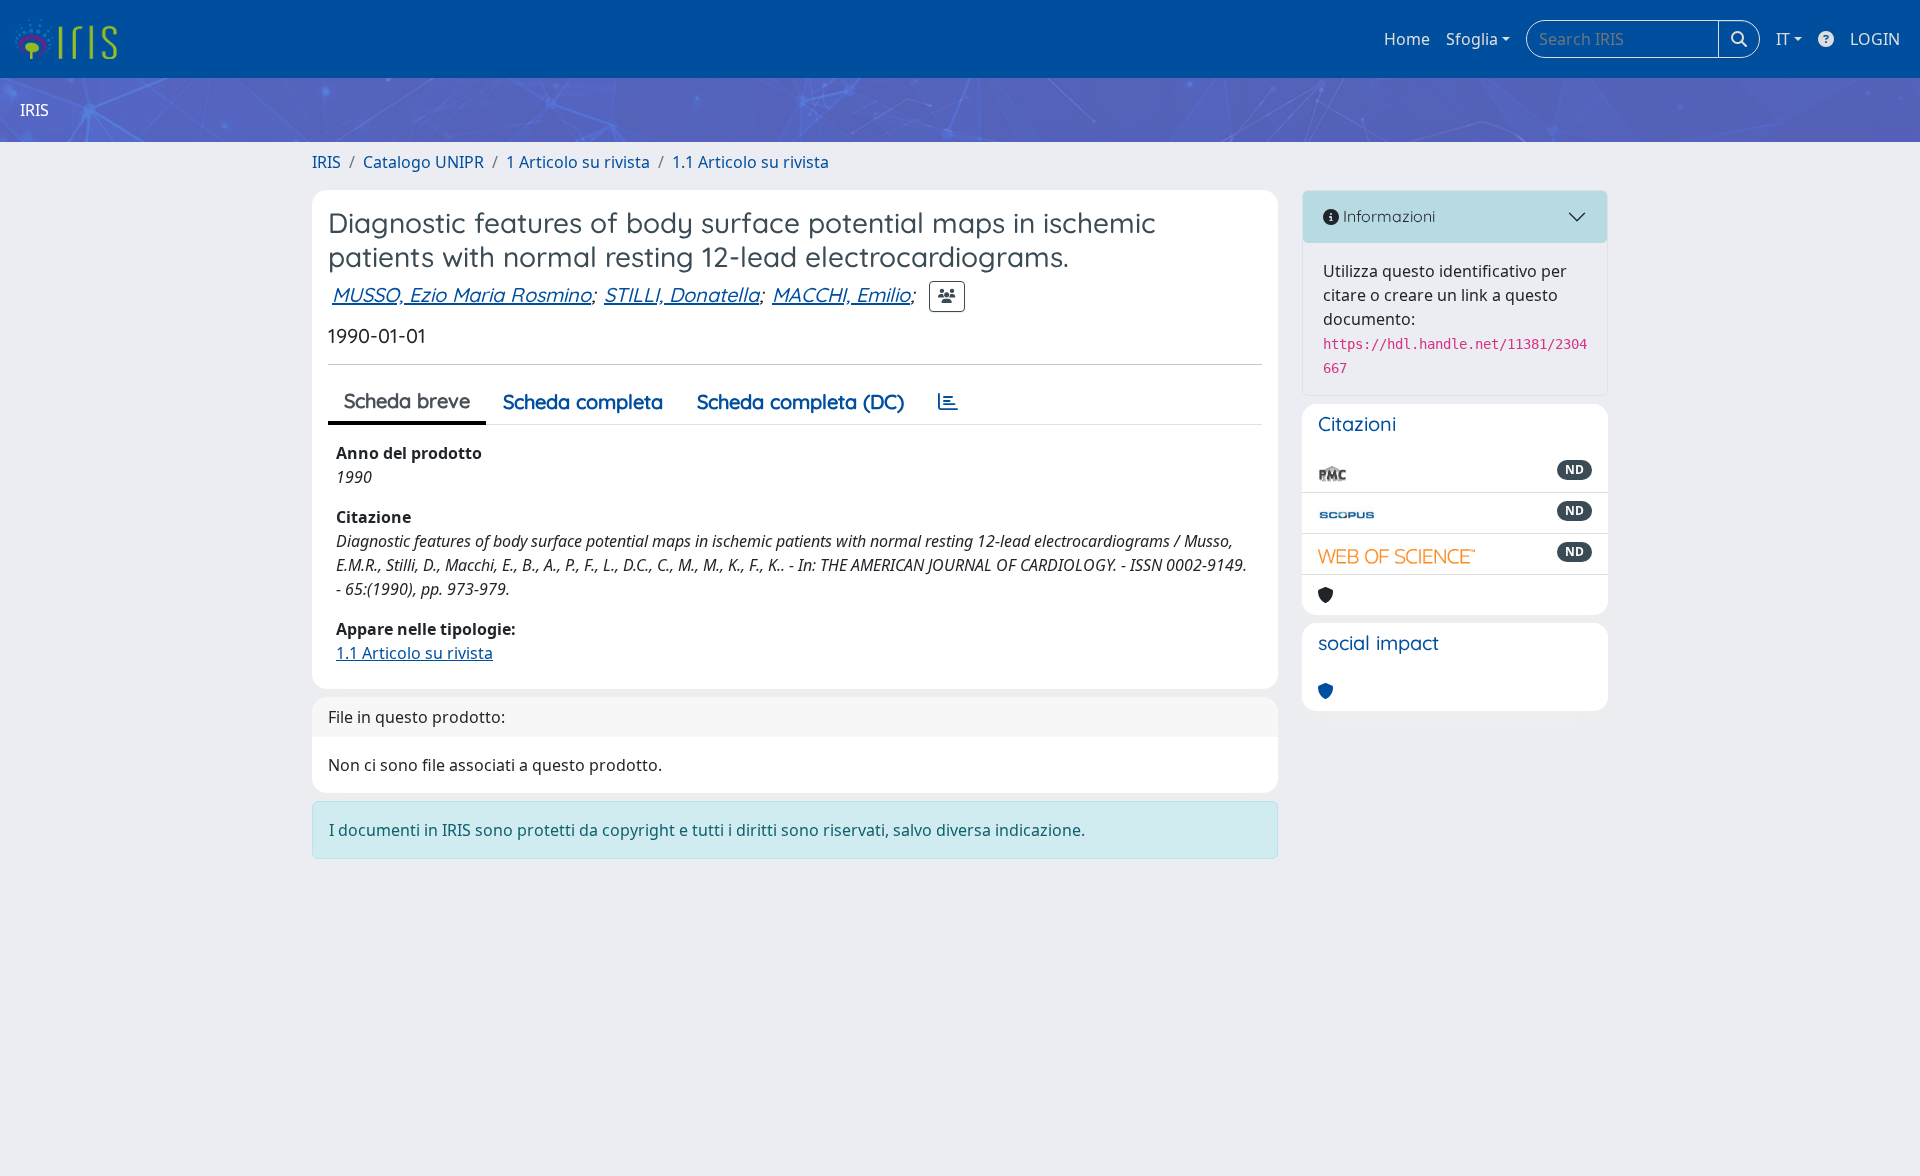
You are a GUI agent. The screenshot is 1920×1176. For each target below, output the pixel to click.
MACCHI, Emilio (841, 294)
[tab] (948, 402)
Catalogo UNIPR (423, 162)
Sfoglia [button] (1472, 39)
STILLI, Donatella (681, 294)
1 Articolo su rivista (578, 162)
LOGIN (1875, 39)
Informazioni (1387, 216)
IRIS (326, 162)
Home (1407, 39)
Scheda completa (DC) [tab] (800, 401)
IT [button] (1783, 39)
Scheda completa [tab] (583, 401)
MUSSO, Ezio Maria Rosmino (461, 294)
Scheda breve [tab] (407, 400)
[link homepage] (72, 39)
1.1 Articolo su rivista (750, 162)
